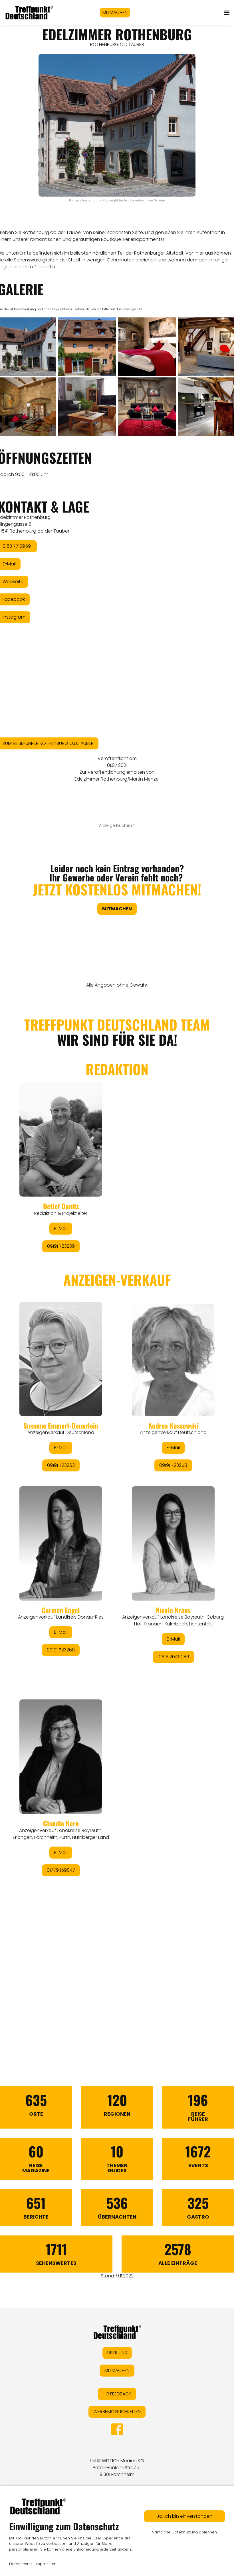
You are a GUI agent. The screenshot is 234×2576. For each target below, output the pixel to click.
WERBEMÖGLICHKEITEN (117, 2412)
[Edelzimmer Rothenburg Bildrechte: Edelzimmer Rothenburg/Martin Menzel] (87, 347)
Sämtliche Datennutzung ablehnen (184, 2532)
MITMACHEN (115, 12)
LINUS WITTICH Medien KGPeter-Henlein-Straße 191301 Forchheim (117, 2468)
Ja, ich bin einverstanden (184, 2516)
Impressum (46, 2564)
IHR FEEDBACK (117, 2394)
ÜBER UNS (117, 2353)
